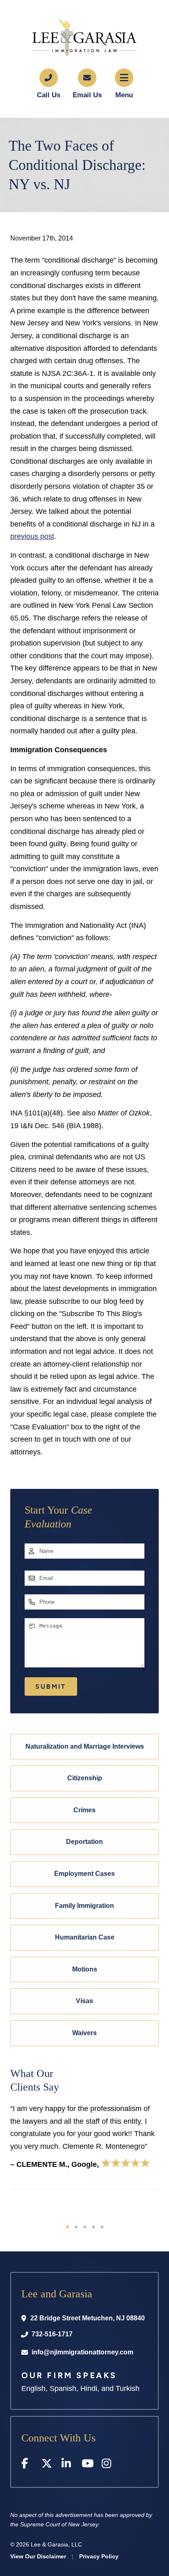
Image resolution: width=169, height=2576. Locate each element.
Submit (51, 1686)
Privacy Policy (99, 2556)
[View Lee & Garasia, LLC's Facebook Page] (27, 2465)
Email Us (87, 95)
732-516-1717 (52, 2334)
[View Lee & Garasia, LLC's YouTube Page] (88, 2465)
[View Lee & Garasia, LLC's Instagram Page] (108, 2465)
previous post (32, 536)
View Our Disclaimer (38, 2556)
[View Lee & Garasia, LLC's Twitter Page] (47, 2465)
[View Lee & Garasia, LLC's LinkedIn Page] (67, 2465)
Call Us (49, 95)
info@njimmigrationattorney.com (82, 2352)
